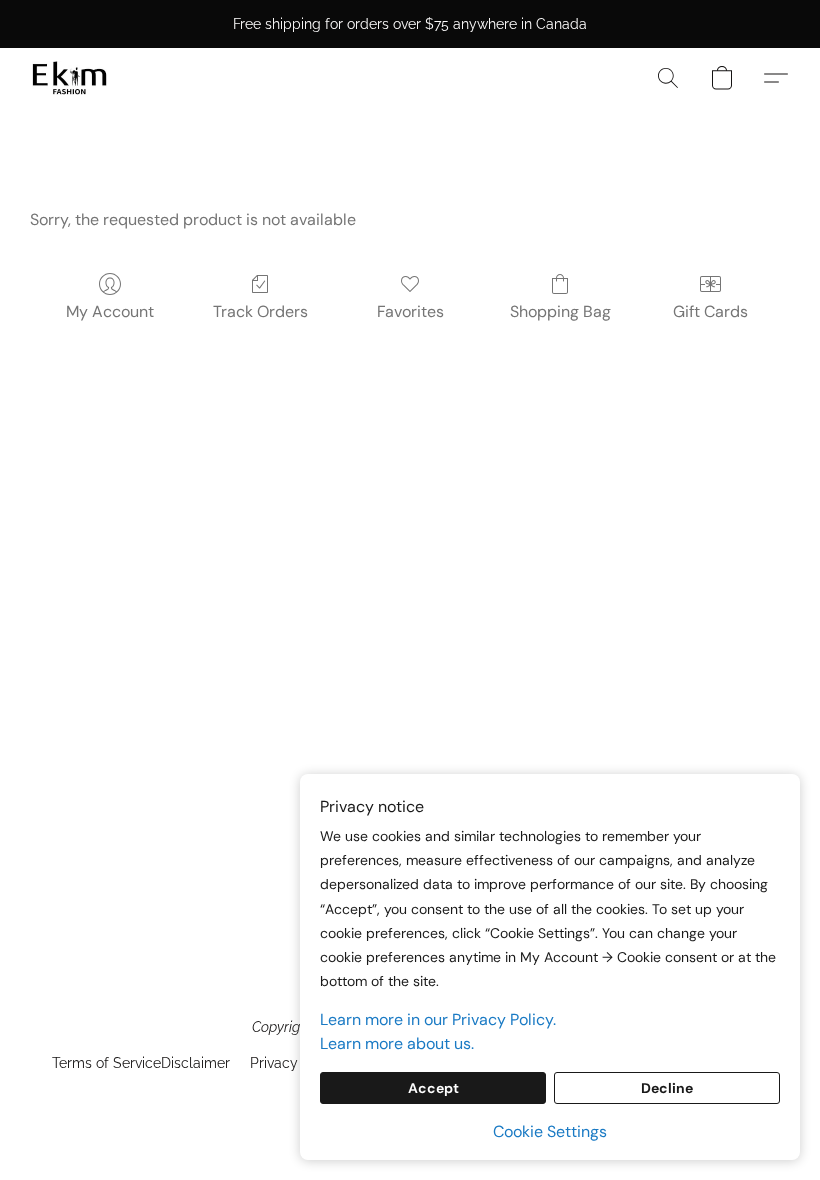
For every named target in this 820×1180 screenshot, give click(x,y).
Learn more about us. (397, 1043)
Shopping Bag (560, 311)
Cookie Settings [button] (550, 1131)
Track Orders (260, 311)
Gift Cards (710, 311)
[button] (69, 78)
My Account (110, 311)
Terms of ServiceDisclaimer (141, 1063)
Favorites (410, 311)
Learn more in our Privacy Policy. (438, 1019)
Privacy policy (296, 1063)
